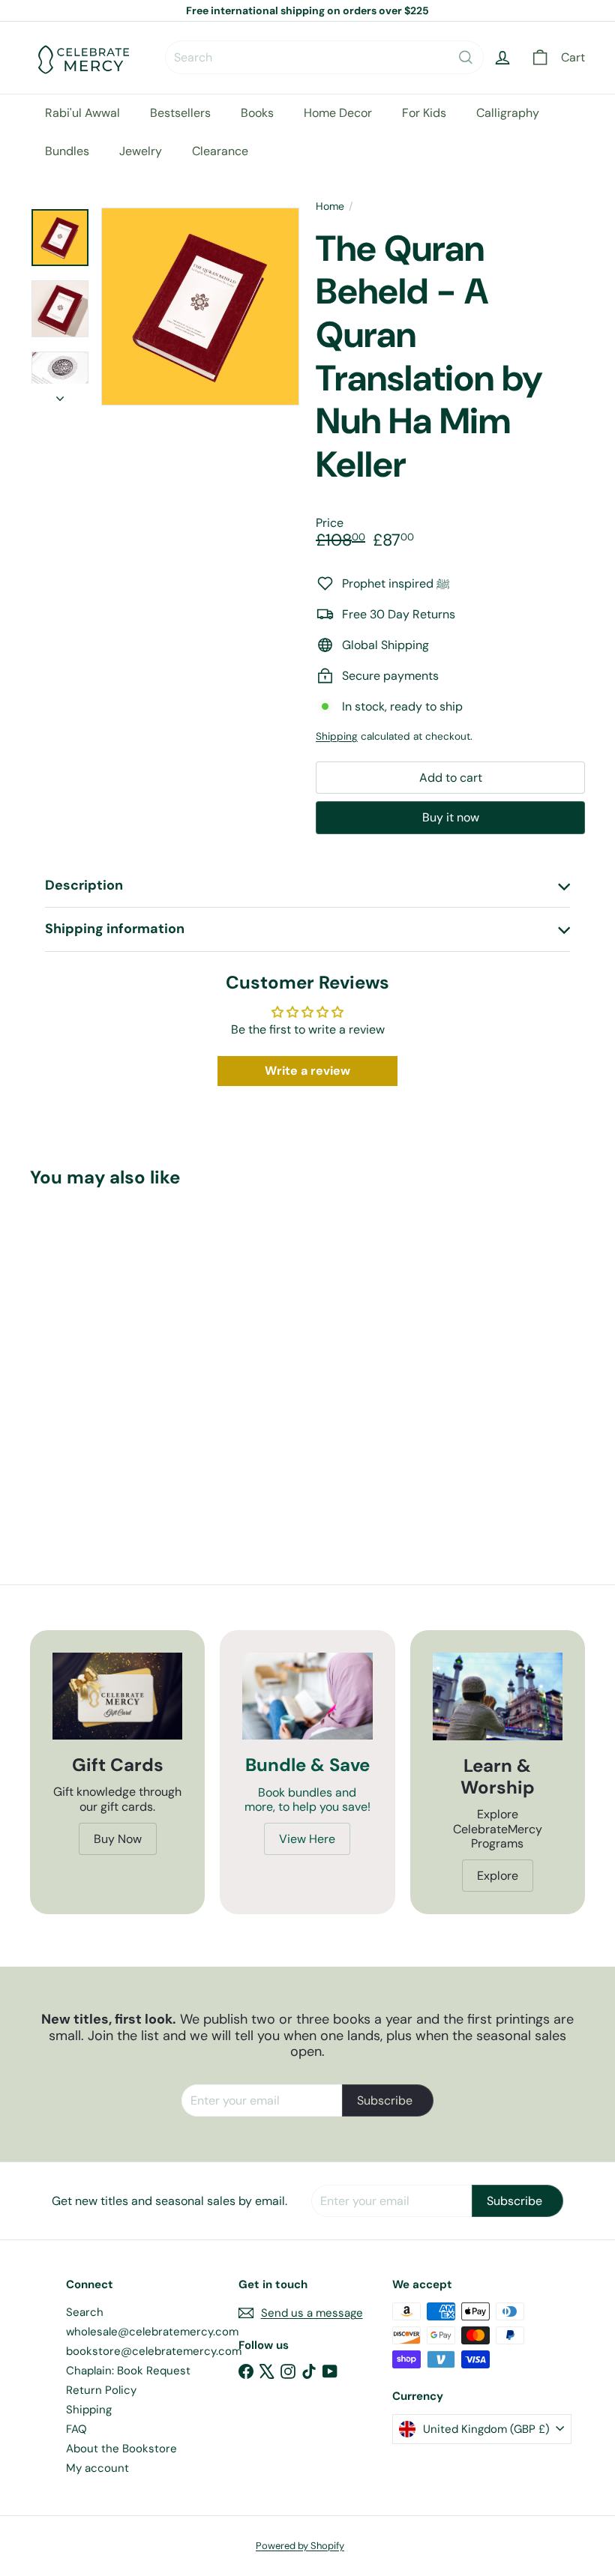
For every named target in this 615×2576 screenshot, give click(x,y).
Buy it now (451, 817)
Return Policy (101, 2390)
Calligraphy (508, 113)
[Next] (60, 394)
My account (97, 2468)
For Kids (424, 113)
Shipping (337, 736)
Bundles (67, 151)
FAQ (76, 2429)
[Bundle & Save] (307, 1696)
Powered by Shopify (300, 2546)
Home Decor (338, 113)
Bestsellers (180, 113)
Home (330, 206)
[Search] (466, 57)
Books (257, 113)
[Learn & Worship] (498, 1696)
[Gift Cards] (117, 1696)
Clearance (220, 151)
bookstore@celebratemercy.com (154, 2351)
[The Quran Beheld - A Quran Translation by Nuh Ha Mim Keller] (70, 1353)
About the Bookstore (121, 2449)
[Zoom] (200, 307)
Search (85, 2312)
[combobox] (324, 57)
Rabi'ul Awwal (82, 113)
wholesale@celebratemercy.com (152, 2332)
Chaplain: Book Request (128, 2371)
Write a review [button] (307, 1071)
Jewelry (141, 151)
